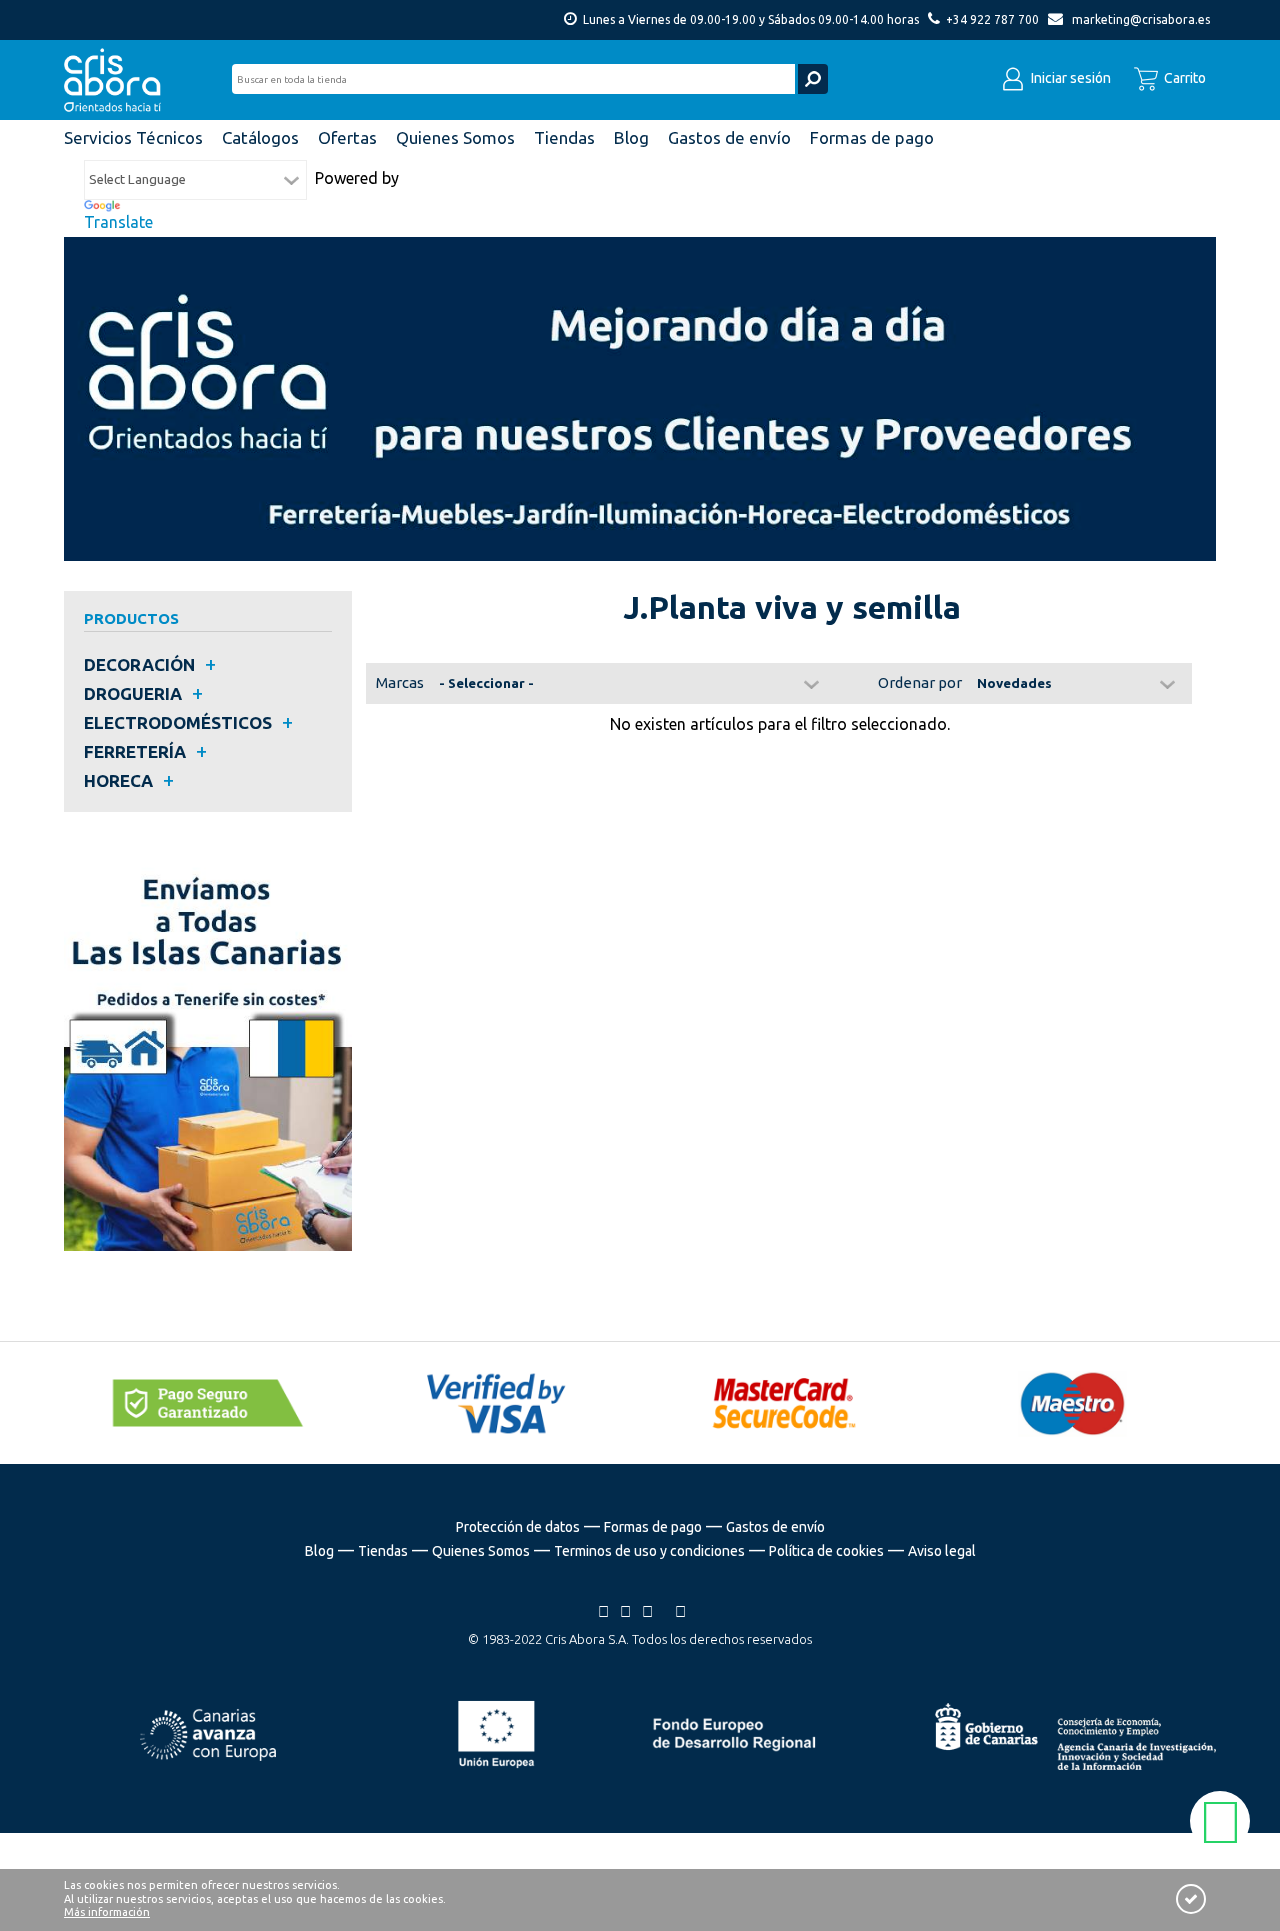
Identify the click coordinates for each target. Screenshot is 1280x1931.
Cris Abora (118, 80)
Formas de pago (653, 1527)
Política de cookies (826, 1551)
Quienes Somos (481, 1551)
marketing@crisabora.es (1141, 19)
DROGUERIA (133, 693)
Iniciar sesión (1069, 78)
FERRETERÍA (135, 751)
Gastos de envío (775, 1527)
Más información (107, 1912)
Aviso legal (942, 1551)
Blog (319, 1551)
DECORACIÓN (139, 664)
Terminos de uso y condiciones (649, 1551)
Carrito (1183, 78)
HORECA (118, 780)
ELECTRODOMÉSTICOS (178, 722)
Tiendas (383, 1551)
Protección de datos (518, 1527)
